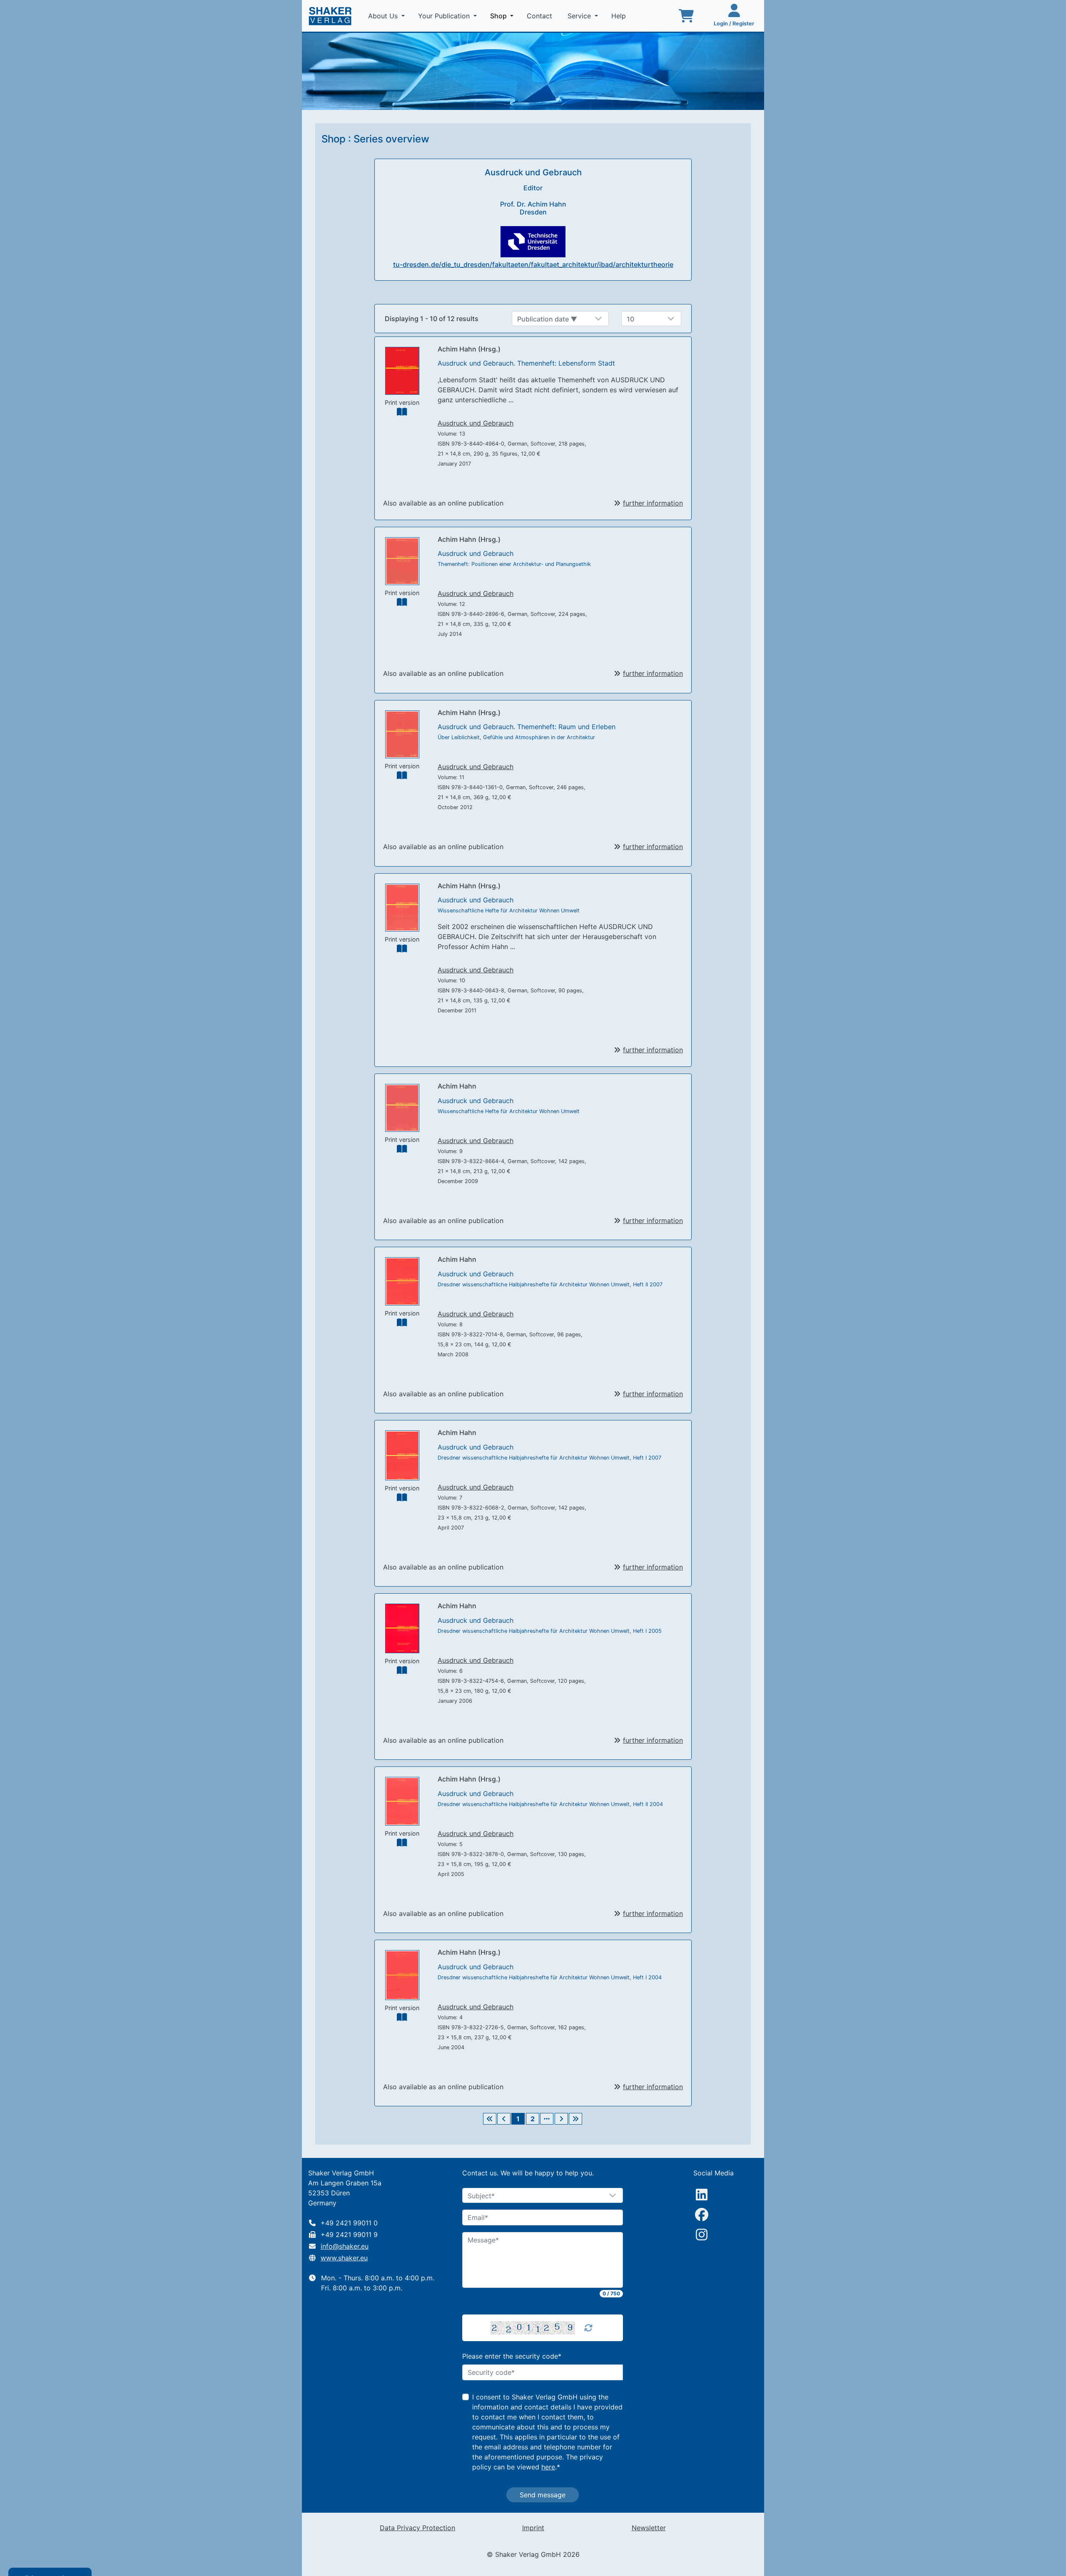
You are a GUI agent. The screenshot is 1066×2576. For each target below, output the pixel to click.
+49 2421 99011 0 (349, 2223)
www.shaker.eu (344, 2258)
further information (653, 503)
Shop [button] (503, 16)
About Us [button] (384, 16)
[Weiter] (561, 2119)
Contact (540, 16)
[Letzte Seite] (575, 2119)
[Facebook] (702, 2215)
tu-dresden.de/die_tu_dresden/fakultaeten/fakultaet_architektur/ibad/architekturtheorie (533, 264)
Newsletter (649, 2528)
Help (620, 16)
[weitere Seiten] (547, 2119)
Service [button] (580, 16)
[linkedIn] (702, 2195)
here (548, 2467)
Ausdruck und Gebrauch (476, 423)
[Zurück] (504, 2119)
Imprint (533, 2528)
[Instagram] (702, 2235)
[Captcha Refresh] (588, 2328)
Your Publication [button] (445, 16)
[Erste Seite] (490, 2119)
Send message (543, 2495)
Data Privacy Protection (417, 2528)
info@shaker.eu (345, 2246)
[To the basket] (686, 16)
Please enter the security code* (512, 2356)
